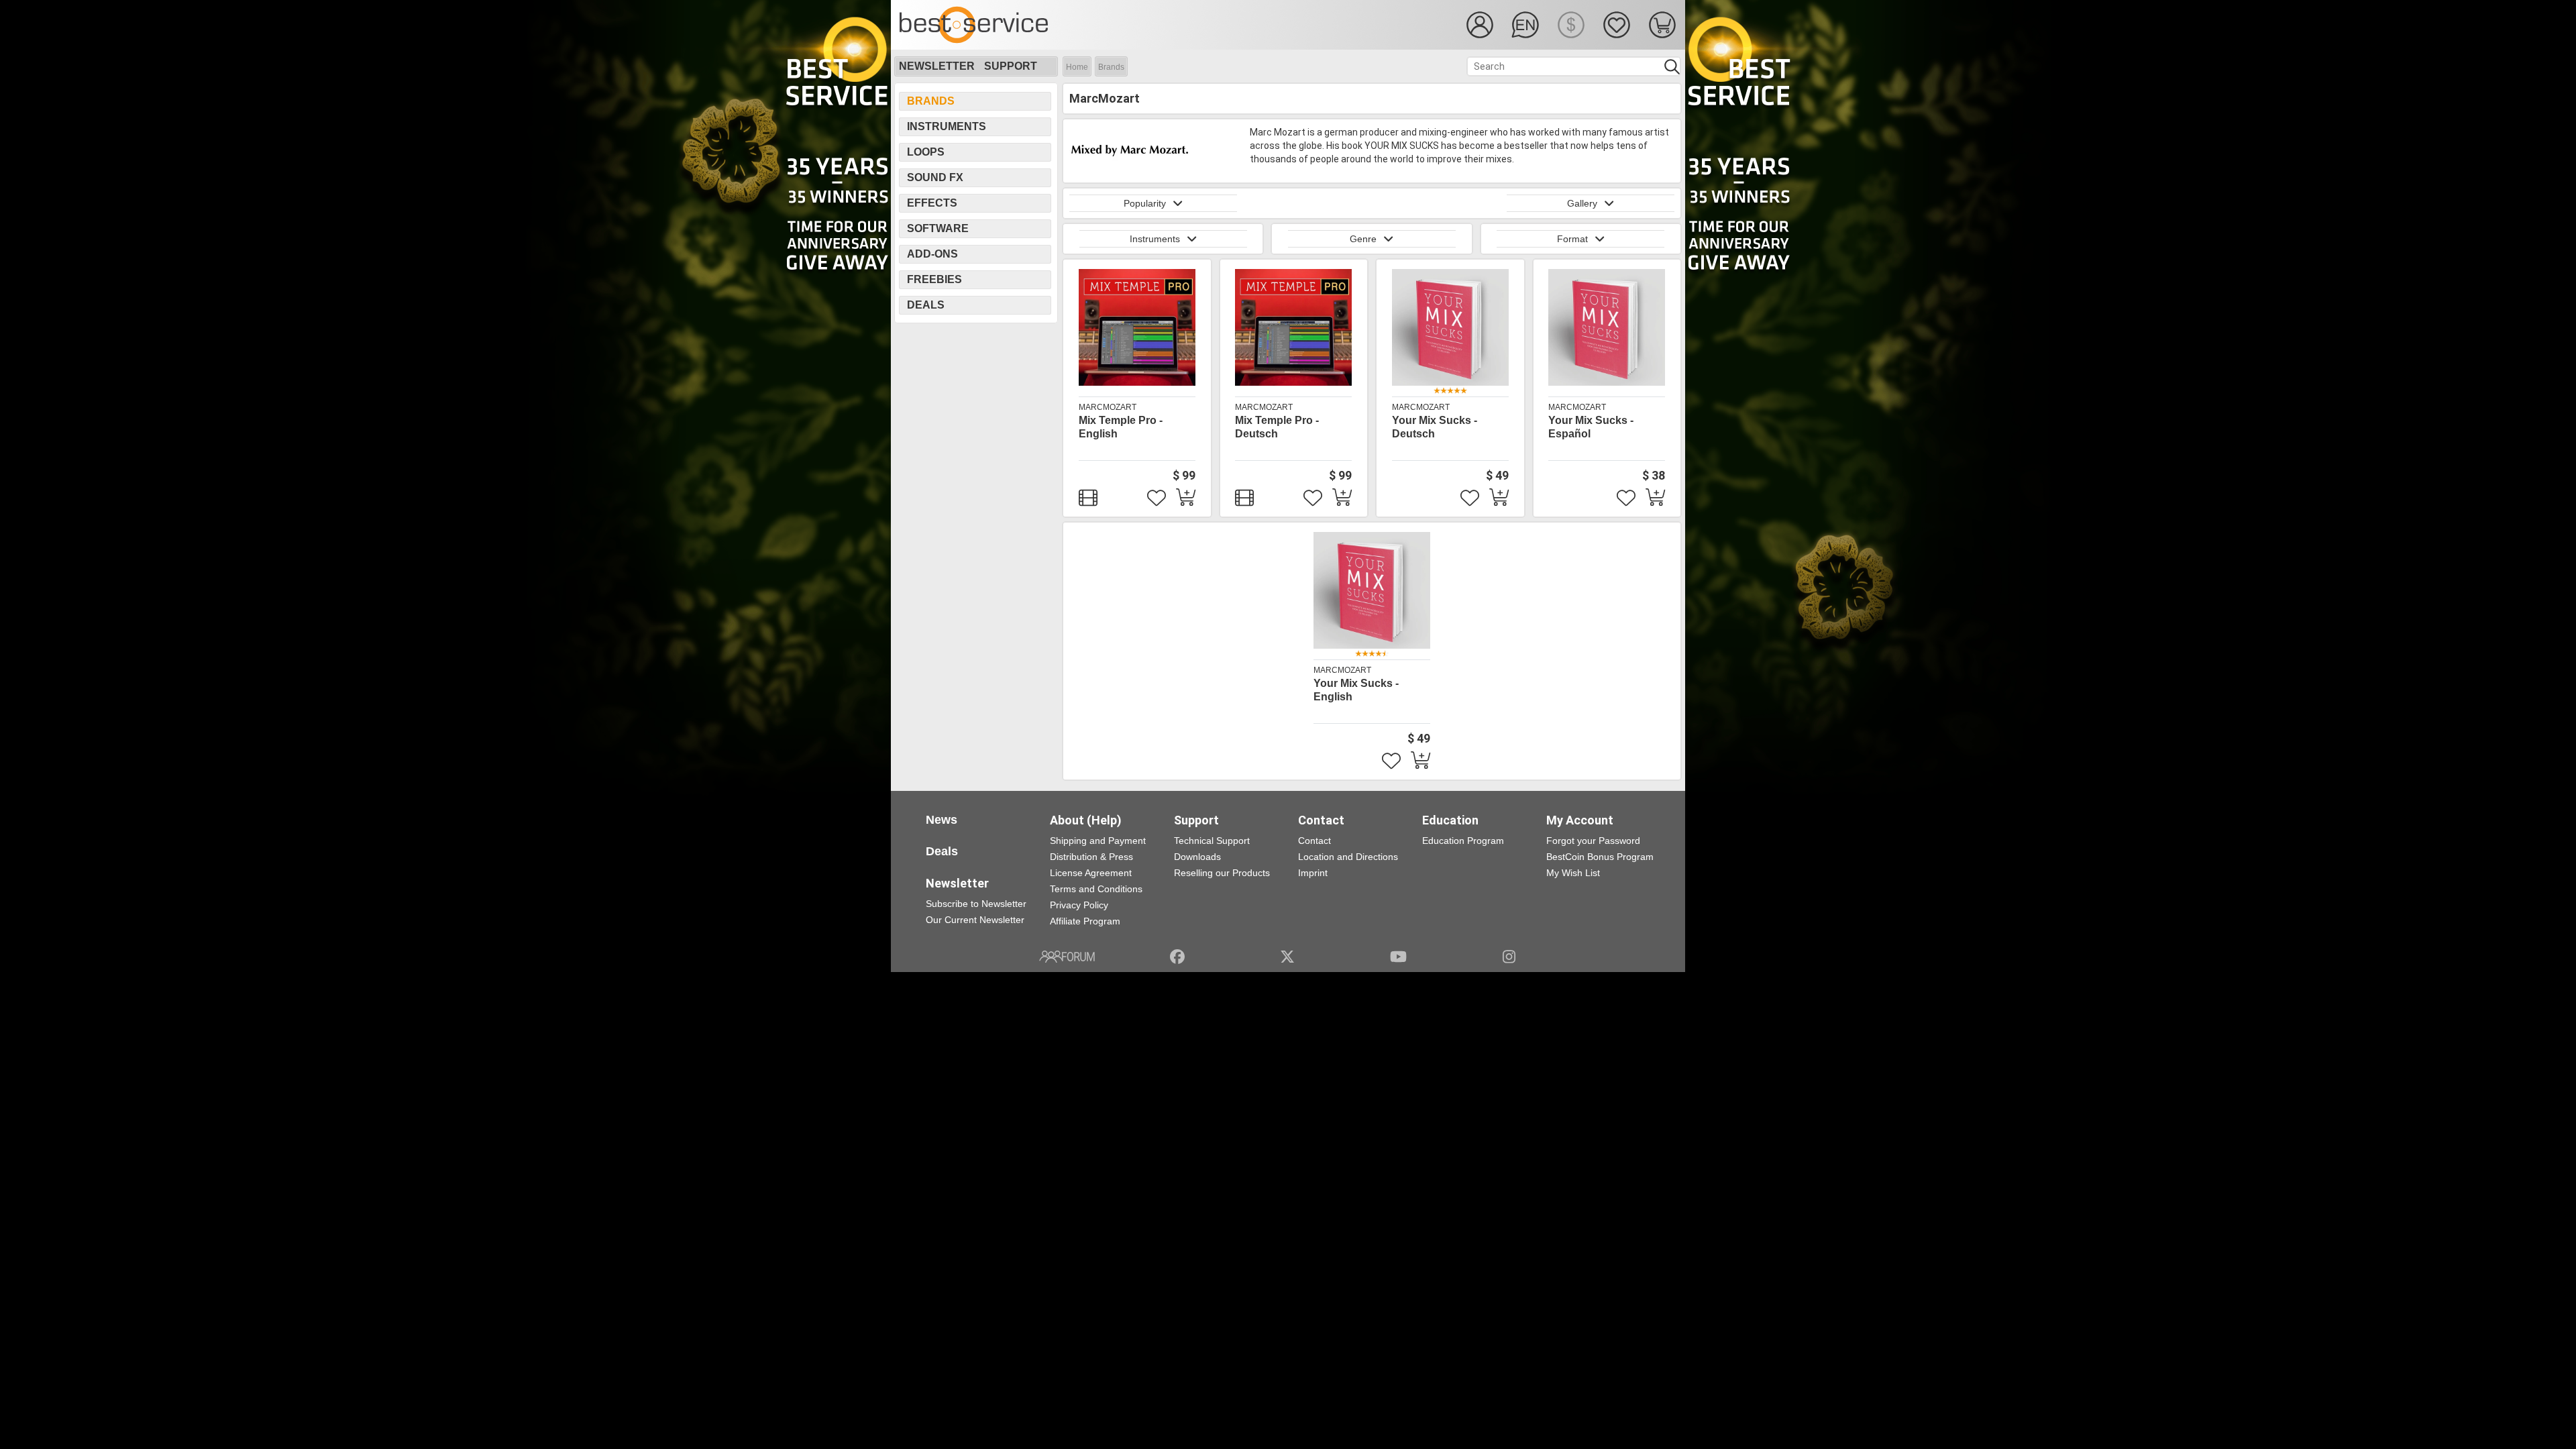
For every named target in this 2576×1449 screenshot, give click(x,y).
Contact (1314, 841)
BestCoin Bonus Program (1600, 857)
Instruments (947, 126)
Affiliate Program (1085, 921)
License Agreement (1091, 873)
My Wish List (1573, 873)
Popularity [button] (1145, 203)
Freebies (934, 279)
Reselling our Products (1222, 873)
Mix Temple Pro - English (1121, 427)
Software (938, 228)
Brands (1111, 67)
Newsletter (937, 66)
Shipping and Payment (1098, 841)
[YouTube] (1398, 957)
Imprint (1313, 873)
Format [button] (1572, 239)
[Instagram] (1509, 957)
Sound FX (935, 177)
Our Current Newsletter (975, 920)
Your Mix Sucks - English (1356, 690)
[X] (1288, 957)
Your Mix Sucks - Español (1591, 427)
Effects (932, 203)
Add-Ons (932, 254)
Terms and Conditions (1096, 889)
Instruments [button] (1155, 239)
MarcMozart (1108, 407)
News (942, 820)
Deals (926, 305)
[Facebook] (1177, 957)
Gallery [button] (1582, 203)
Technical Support (1212, 841)
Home (1077, 67)
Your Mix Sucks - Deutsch (1435, 427)
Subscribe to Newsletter (976, 904)
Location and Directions (1348, 857)
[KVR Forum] (1067, 957)
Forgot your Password (1593, 841)
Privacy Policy (1079, 905)
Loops (926, 152)
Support (1011, 66)
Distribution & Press (1091, 857)
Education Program (1463, 841)
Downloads (1197, 857)
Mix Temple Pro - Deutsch (1277, 427)
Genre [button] (1363, 239)
